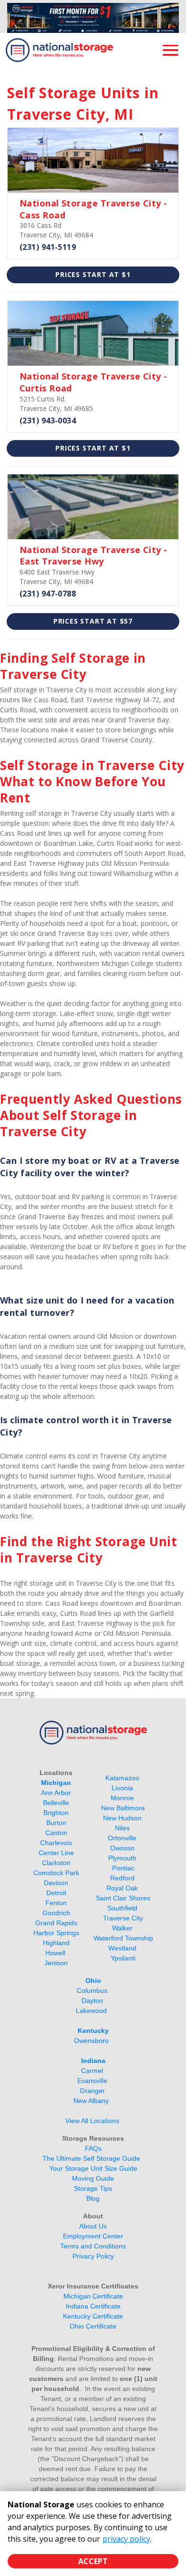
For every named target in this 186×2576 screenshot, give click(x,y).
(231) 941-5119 (48, 247)
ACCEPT (93, 2561)
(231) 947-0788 (48, 594)
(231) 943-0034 (48, 421)
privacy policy (126, 2539)
